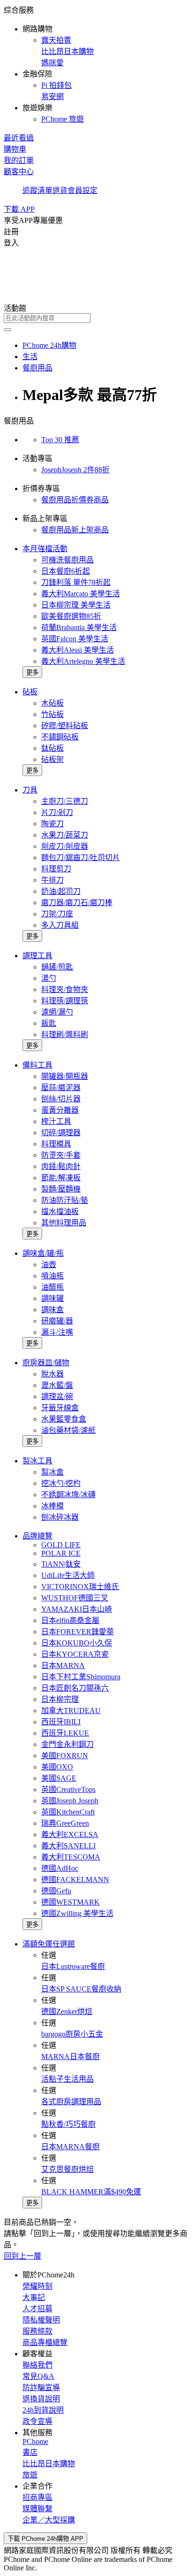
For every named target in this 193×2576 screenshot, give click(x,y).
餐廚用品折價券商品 (75, 500)
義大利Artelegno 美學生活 (83, 661)
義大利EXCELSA (70, 1834)
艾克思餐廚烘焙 (67, 2169)
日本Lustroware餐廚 (73, 1966)
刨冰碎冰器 (60, 1517)
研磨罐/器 (57, 1321)
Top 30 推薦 (60, 440)
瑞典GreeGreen (65, 1823)
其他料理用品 (64, 1223)
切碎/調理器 (61, 1133)
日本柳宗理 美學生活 (76, 605)
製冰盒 (52, 1472)
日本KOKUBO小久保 (77, 1643)
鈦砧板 (52, 748)
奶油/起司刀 (61, 891)
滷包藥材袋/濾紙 (68, 1430)
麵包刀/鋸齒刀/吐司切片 (81, 857)
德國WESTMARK (71, 1902)
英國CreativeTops (68, 1789)
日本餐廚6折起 (66, 571)
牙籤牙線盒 (60, 1408)
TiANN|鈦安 (61, 1564)
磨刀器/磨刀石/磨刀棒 (77, 903)
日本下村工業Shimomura (81, 1677)
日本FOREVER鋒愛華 (78, 1632)
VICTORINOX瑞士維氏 (80, 1587)
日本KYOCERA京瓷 (75, 1654)
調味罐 (52, 1298)
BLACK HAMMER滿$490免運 (91, 2192)
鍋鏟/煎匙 (57, 967)
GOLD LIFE (61, 1545)
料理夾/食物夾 (65, 989)
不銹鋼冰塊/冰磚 (68, 1495)
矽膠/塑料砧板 (65, 726)
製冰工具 (37, 1461)
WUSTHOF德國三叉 (75, 1598)
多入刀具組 (60, 925)
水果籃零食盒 (64, 1419)
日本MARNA (63, 1665)
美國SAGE (59, 1778)
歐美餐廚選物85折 (71, 616)
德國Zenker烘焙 (67, 2011)
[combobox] (96, 318)
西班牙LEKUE (65, 1733)
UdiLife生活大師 (68, 1575)
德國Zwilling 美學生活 (77, 1913)
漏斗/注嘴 (57, 1332)
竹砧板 (52, 714)
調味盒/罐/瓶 (43, 1253)
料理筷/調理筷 (65, 1001)
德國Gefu (56, 1891)
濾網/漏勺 (57, 1012)
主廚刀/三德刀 (65, 801)
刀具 (30, 790)
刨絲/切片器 (61, 1099)
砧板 (30, 692)
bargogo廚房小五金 (72, 2034)
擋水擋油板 (60, 1211)
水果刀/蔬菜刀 (65, 835)
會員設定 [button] (82, 190)
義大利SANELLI (68, 1846)
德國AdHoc (60, 1868)
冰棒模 (52, 1506)
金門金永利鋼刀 (67, 1744)
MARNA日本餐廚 (71, 2057)
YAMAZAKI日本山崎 (77, 1609)
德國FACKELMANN (75, 1880)
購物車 (15, 149)
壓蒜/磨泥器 (61, 1088)
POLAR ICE (61, 1553)
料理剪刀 (56, 869)
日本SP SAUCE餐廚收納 (81, 1989)
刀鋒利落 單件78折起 (76, 582)
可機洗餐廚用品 (67, 560)
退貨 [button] (60, 190)
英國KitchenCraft (68, 1812)
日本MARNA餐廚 (71, 2147)
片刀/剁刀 (57, 812)
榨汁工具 (56, 1121)
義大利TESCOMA (71, 1857)
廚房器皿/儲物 (46, 1363)
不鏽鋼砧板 (60, 737)
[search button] (7, 330)
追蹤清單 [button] (37, 190)
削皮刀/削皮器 (65, 846)
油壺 (49, 1265)
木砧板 (52, 703)
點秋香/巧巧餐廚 (68, 2124)
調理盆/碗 (57, 1396)
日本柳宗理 (60, 1699)
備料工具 (37, 1065)
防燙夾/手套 (61, 1155)
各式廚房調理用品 (71, 2102)
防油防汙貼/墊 (65, 1200)
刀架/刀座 (57, 914)
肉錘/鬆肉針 (61, 1166)
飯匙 (49, 1023)
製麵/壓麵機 (61, 1189)
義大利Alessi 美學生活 (78, 650)
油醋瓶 (52, 1287)
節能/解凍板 (61, 1178)
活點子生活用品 (67, 2079)
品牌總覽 (37, 1536)
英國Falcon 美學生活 (75, 639)
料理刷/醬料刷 (65, 1034)
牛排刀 (52, 880)
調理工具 (37, 956)
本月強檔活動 (45, 549)
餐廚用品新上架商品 (75, 530)
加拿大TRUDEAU (71, 1711)
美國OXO (57, 1767)
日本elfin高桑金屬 (70, 1620)
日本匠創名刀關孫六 (75, 1688)
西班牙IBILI (61, 1722)
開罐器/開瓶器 (65, 1076)
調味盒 (52, 1310)
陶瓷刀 (52, 824)
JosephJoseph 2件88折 (75, 470)
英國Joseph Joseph (70, 1801)
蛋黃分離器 (60, 1110)
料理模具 (56, 1144)
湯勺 (49, 978)
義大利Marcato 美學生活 (81, 594)
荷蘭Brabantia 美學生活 (79, 627)
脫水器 (52, 1374)
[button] (96, 64)
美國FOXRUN (65, 1756)
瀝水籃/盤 (57, 1385)
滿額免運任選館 (49, 1944)
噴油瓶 (52, 1276)
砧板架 (52, 759)
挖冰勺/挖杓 (61, 1483)
